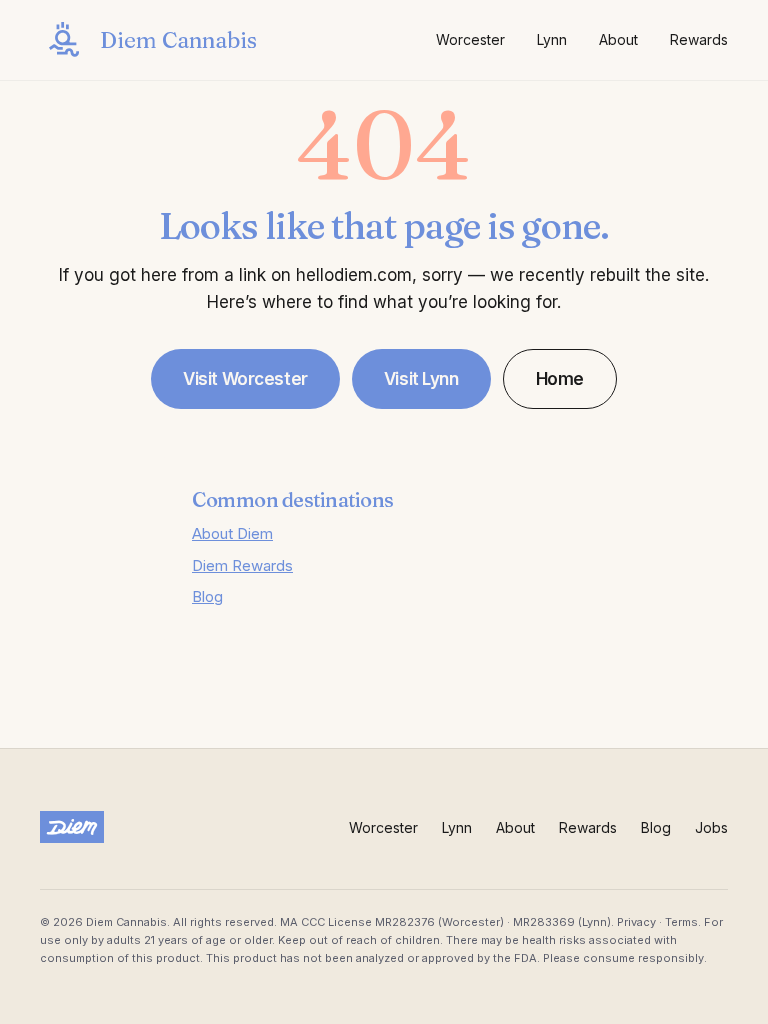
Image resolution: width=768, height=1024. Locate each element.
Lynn (552, 39)
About (618, 39)
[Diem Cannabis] (72, 827)
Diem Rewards (242, 565)
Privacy (636, 922)
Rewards (699, 39)
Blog (207, 596)
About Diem (232, 533)
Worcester (470, 39)
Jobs (711, 827)
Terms (681, 922)
